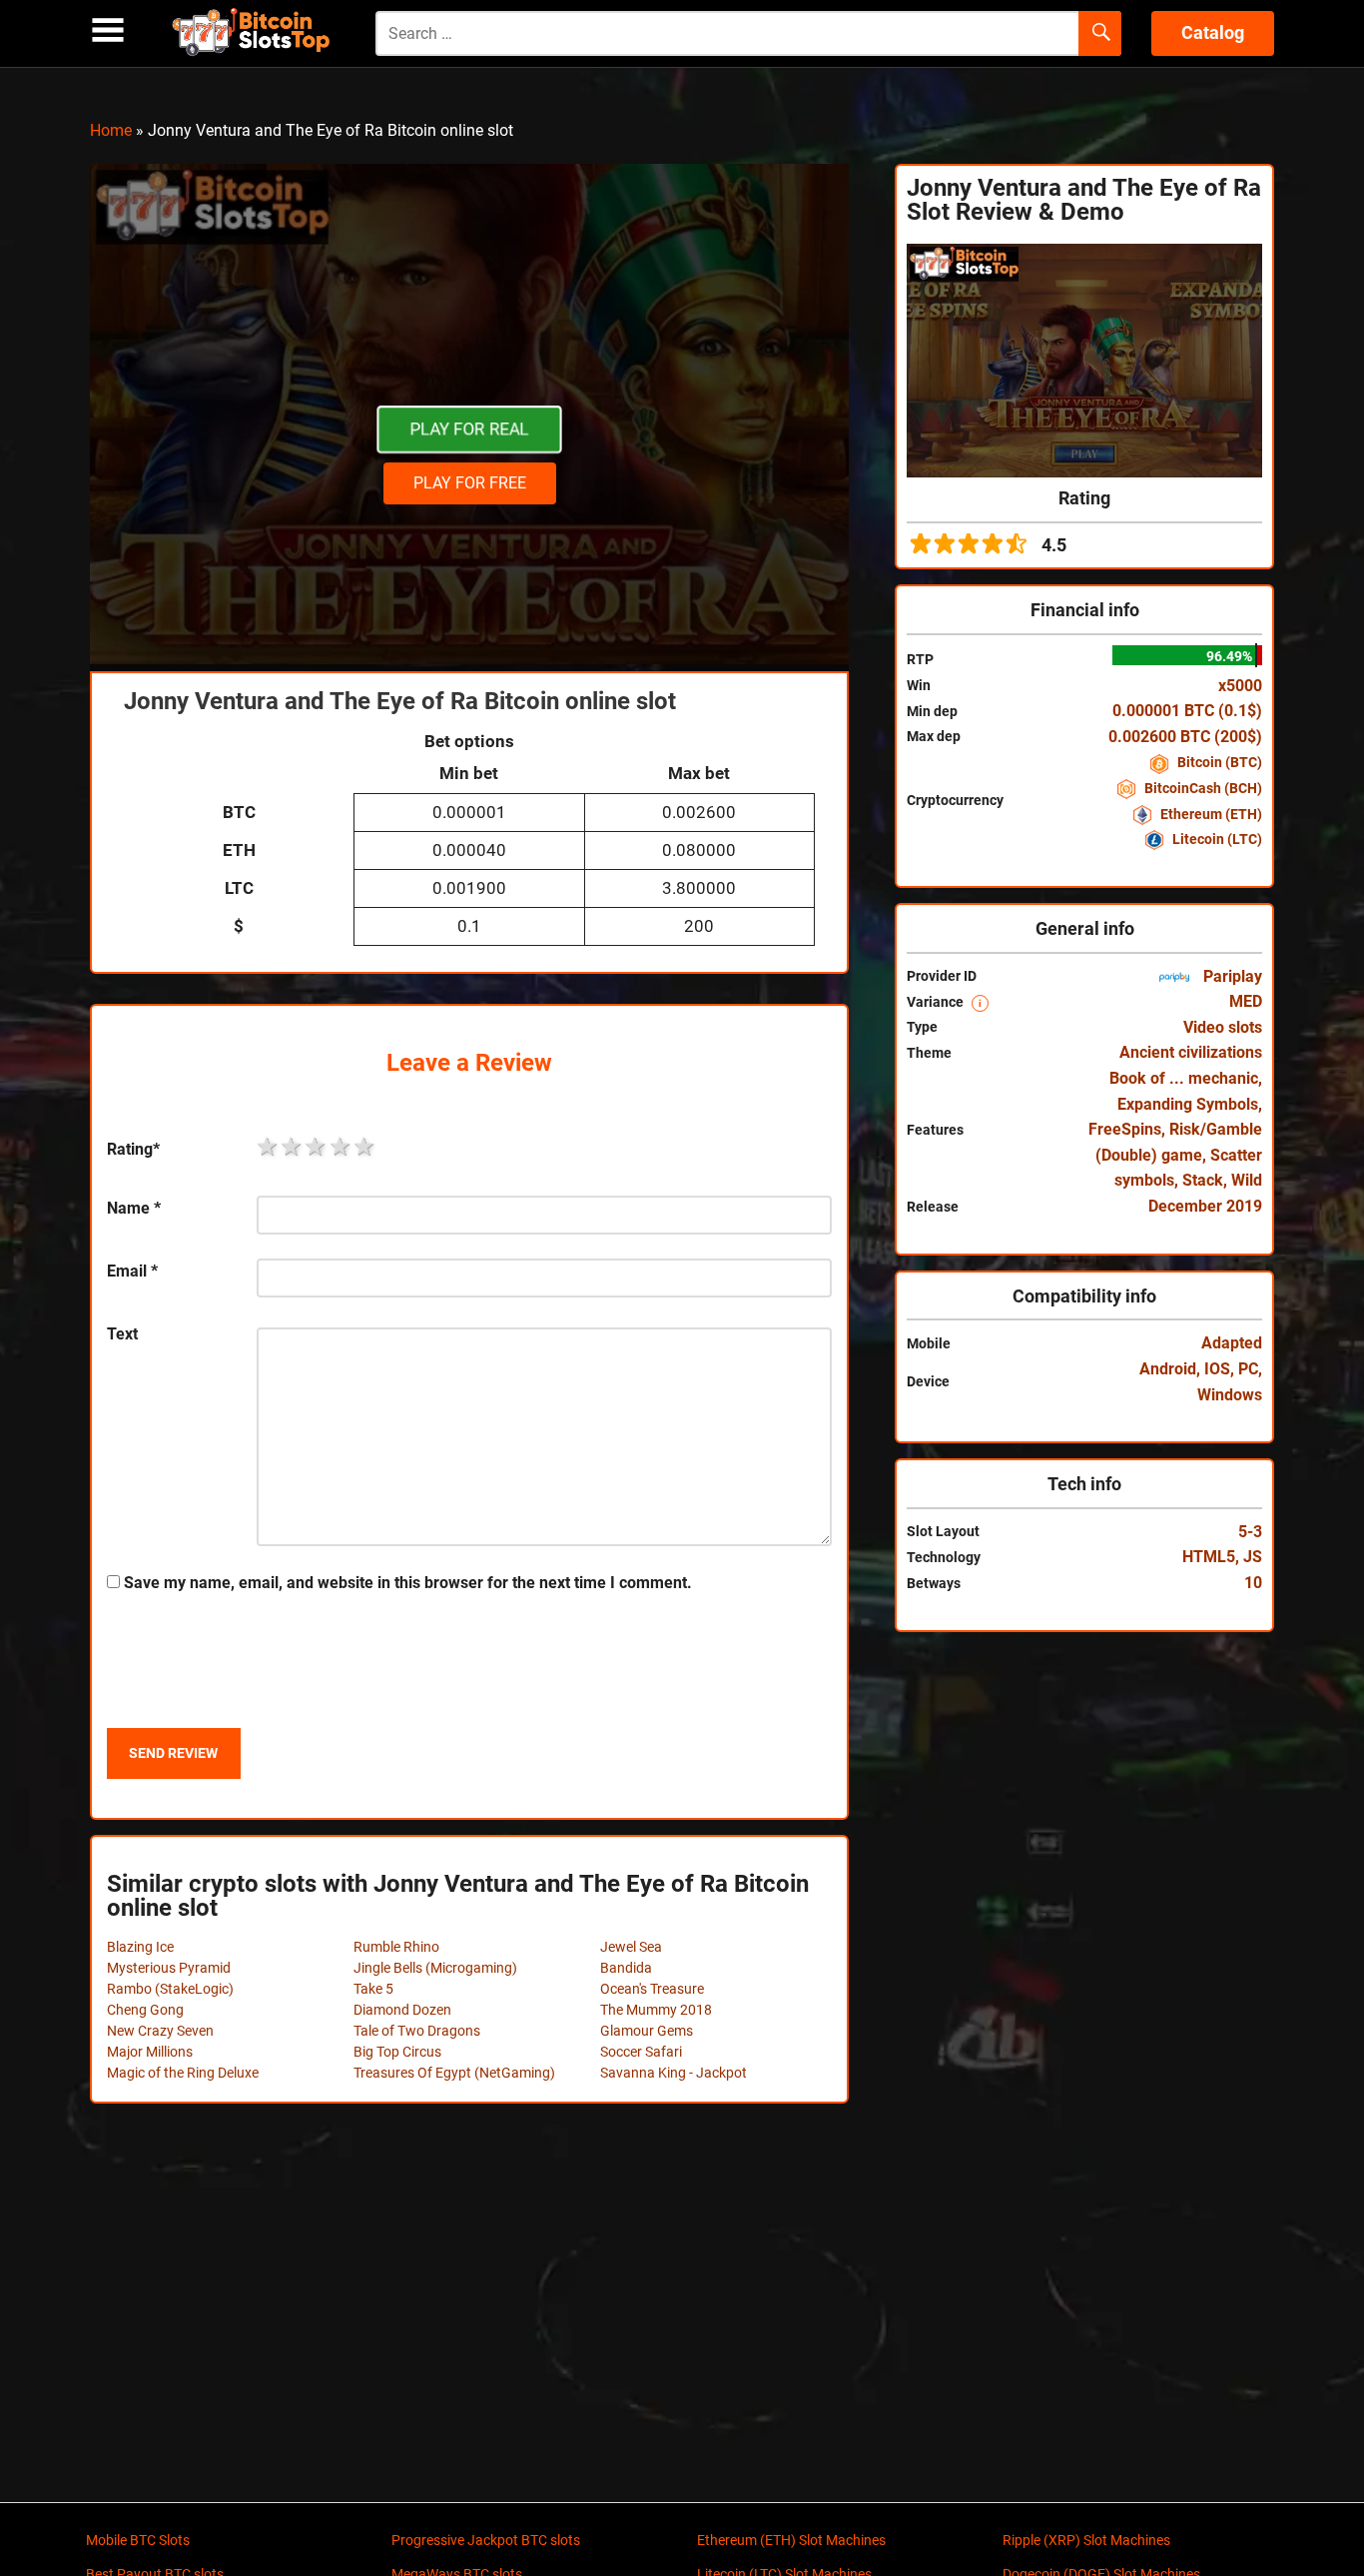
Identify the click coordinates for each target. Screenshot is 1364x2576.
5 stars (365, 1147)
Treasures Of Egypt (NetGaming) (454, 2073)
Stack (1203, 1180)
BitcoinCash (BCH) (1202, 788)
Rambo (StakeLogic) (170, 1989)
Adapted (1232, 1343)
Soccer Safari (641, 2052)
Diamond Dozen (402, 2010)
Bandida (626, 1968)
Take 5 (373, 1989)
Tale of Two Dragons (417, 2031)
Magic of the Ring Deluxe (183, 2073)
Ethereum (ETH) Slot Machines (791, 2540)
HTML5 (1209, 1557)
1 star (269, 1147)
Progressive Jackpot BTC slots (486, 2540)
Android (1168, 1369)
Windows (1230, 1395)
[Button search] (1100, 34)
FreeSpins (1125, 1129)
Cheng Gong (145, 2010)
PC (1248, 1369)
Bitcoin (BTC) (1218, 762)
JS (1253, 1557)
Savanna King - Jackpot (674, 2073)
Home (111, 130)
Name (134, 1208)
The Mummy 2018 (656, 2010)
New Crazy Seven (160, 2031)
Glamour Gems (647, 2031)
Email (132, 1271)
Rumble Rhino (396, 1947)
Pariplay (1231, 976)
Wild (1247, 1180)
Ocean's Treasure (652, 1989)
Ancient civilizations (1191, 1052)
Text (122, 1334)
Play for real (469, 429)
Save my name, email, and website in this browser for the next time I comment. (408, 1583)
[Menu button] (108, 30)
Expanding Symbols (1188, 1104)
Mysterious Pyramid (169, 1968)
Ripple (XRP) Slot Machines (1086, 2540)
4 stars (341, 1147)
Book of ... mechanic (1184, 1078)
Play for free (470, 483)
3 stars (317, 1147)
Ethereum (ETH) (1210, 814)
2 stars (293, 1147)
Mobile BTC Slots (138, 2540)
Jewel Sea (631, 1947)
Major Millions (150, 2052)
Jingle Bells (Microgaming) (435, 1968)
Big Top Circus (397, 2052)
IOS (1217, 1369)
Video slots (1223, 1027)
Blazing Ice (140, 1947)
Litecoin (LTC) (1216, 839)
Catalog (1213, 32)
